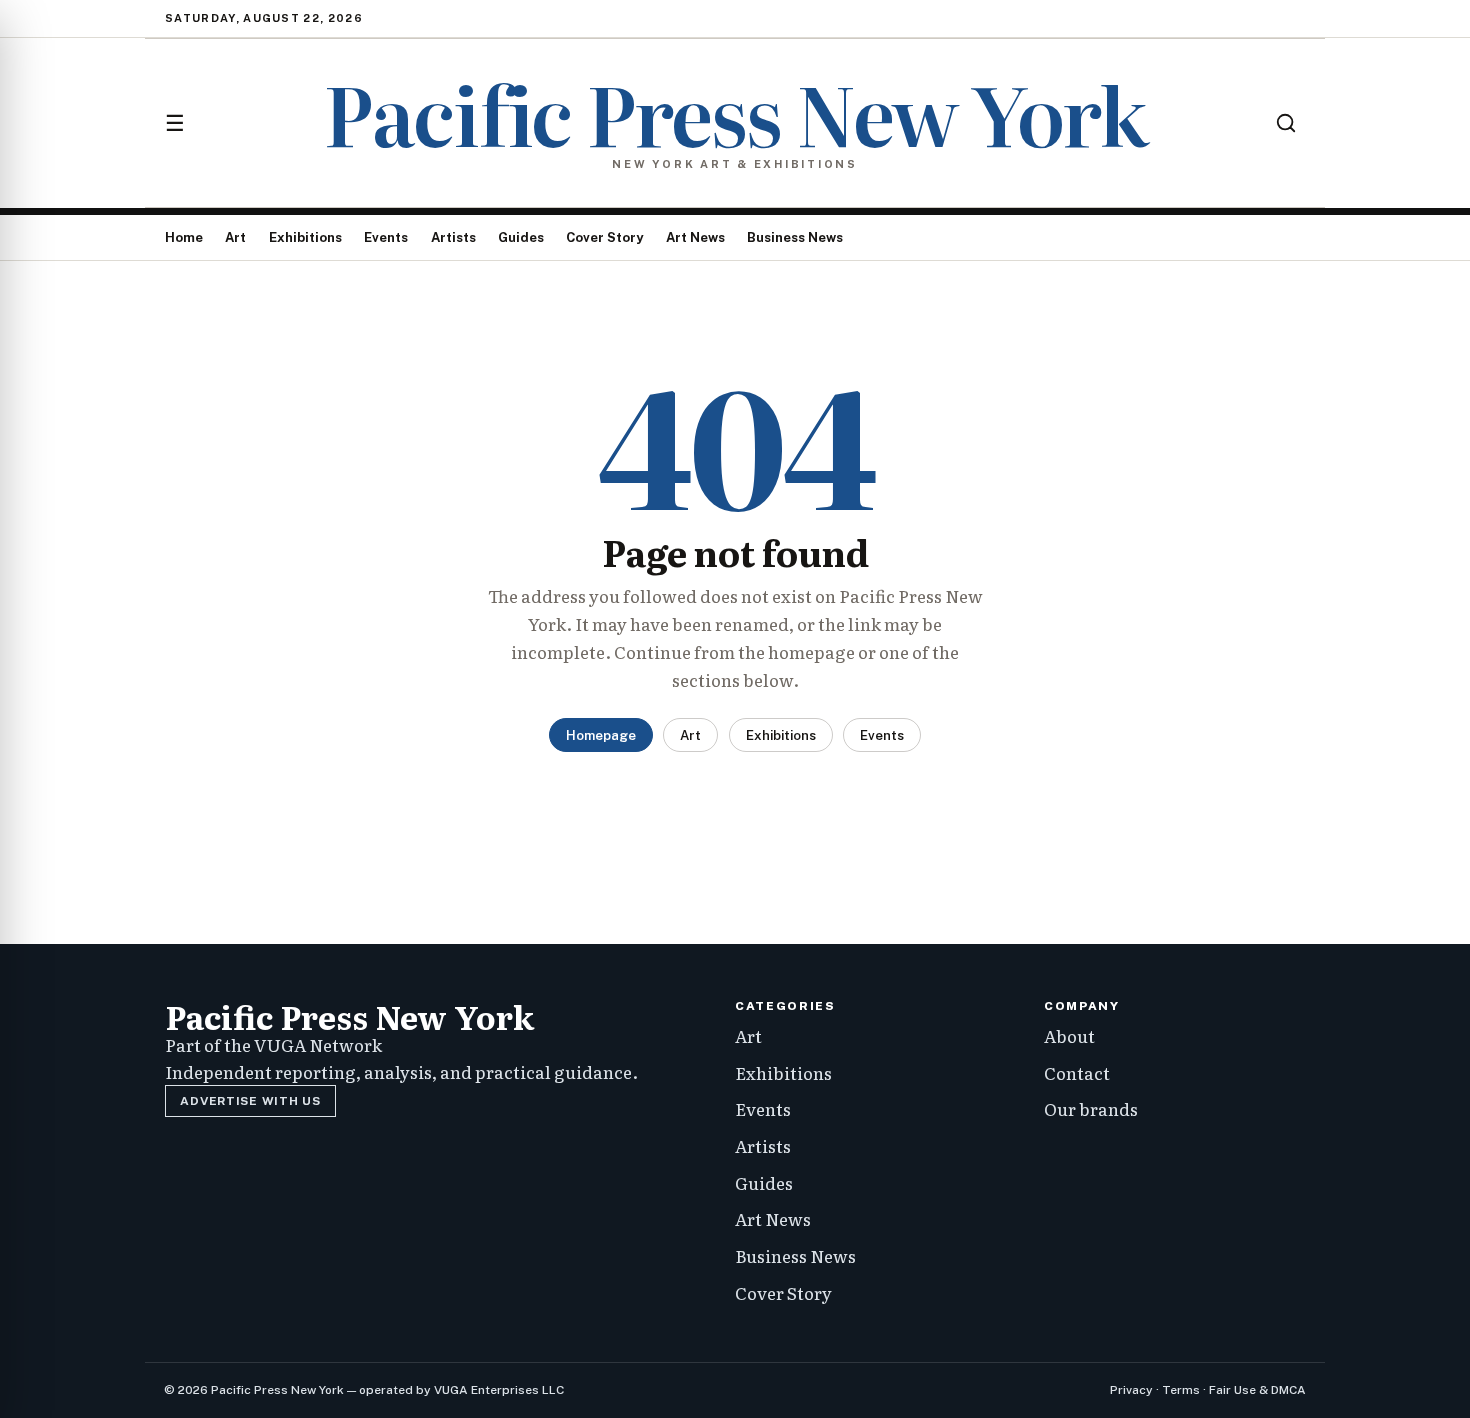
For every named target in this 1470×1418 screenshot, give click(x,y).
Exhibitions (305, 237)
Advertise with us (250, 1101)
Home (184, 237)
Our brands (1091, 1108)
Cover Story (604, 237)
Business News (795, 237)
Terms (1181, 1390)
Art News (695, 237)
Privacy (1131, 1390)
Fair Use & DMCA (1257, 1390)
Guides (521, 237)
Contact (1077, 1072)
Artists (453, 237)
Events (386, 237)
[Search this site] (1286, 123)
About (1069, 1035)
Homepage (601, 735)
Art (235, 237)
